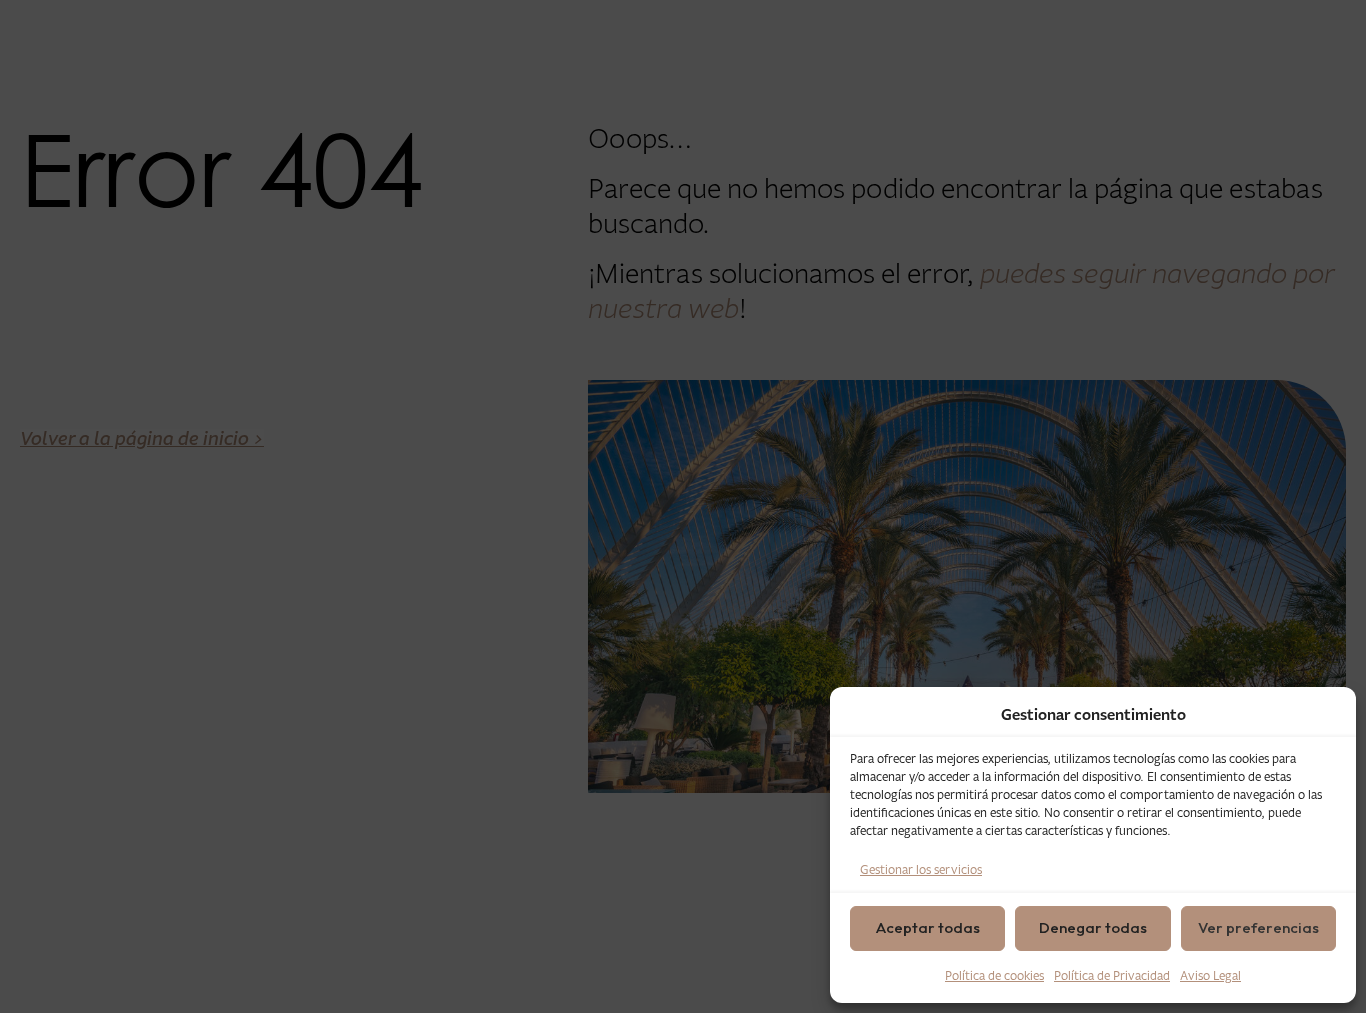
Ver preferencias (1258, 927)
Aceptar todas (928, 927)
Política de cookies (994, 975)
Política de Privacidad (1112, 975)
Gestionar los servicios (921, 869)
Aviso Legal (1210, 975)
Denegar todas (1093, 927)
